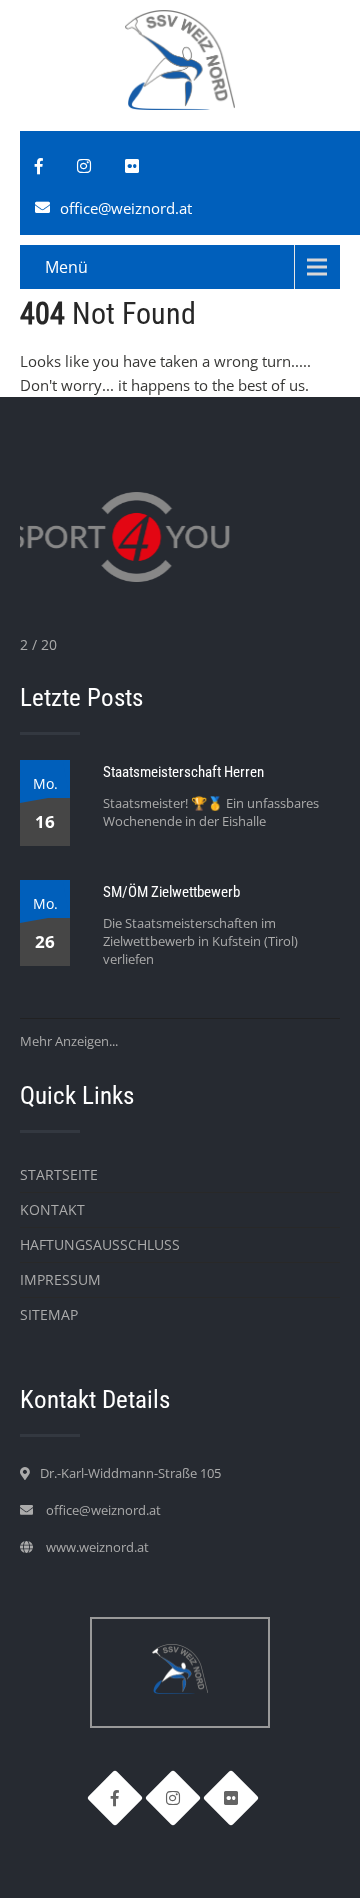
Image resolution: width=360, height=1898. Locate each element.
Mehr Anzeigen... (69, 1041)
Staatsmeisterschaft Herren (183, 772)
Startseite (59, 1174)
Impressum (60, 1279)
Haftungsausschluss (100, 1244)
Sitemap (49, 1314)
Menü (66, 267)
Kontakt (52, 1209)
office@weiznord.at (126, 208)
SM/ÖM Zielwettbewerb (171, 892)
